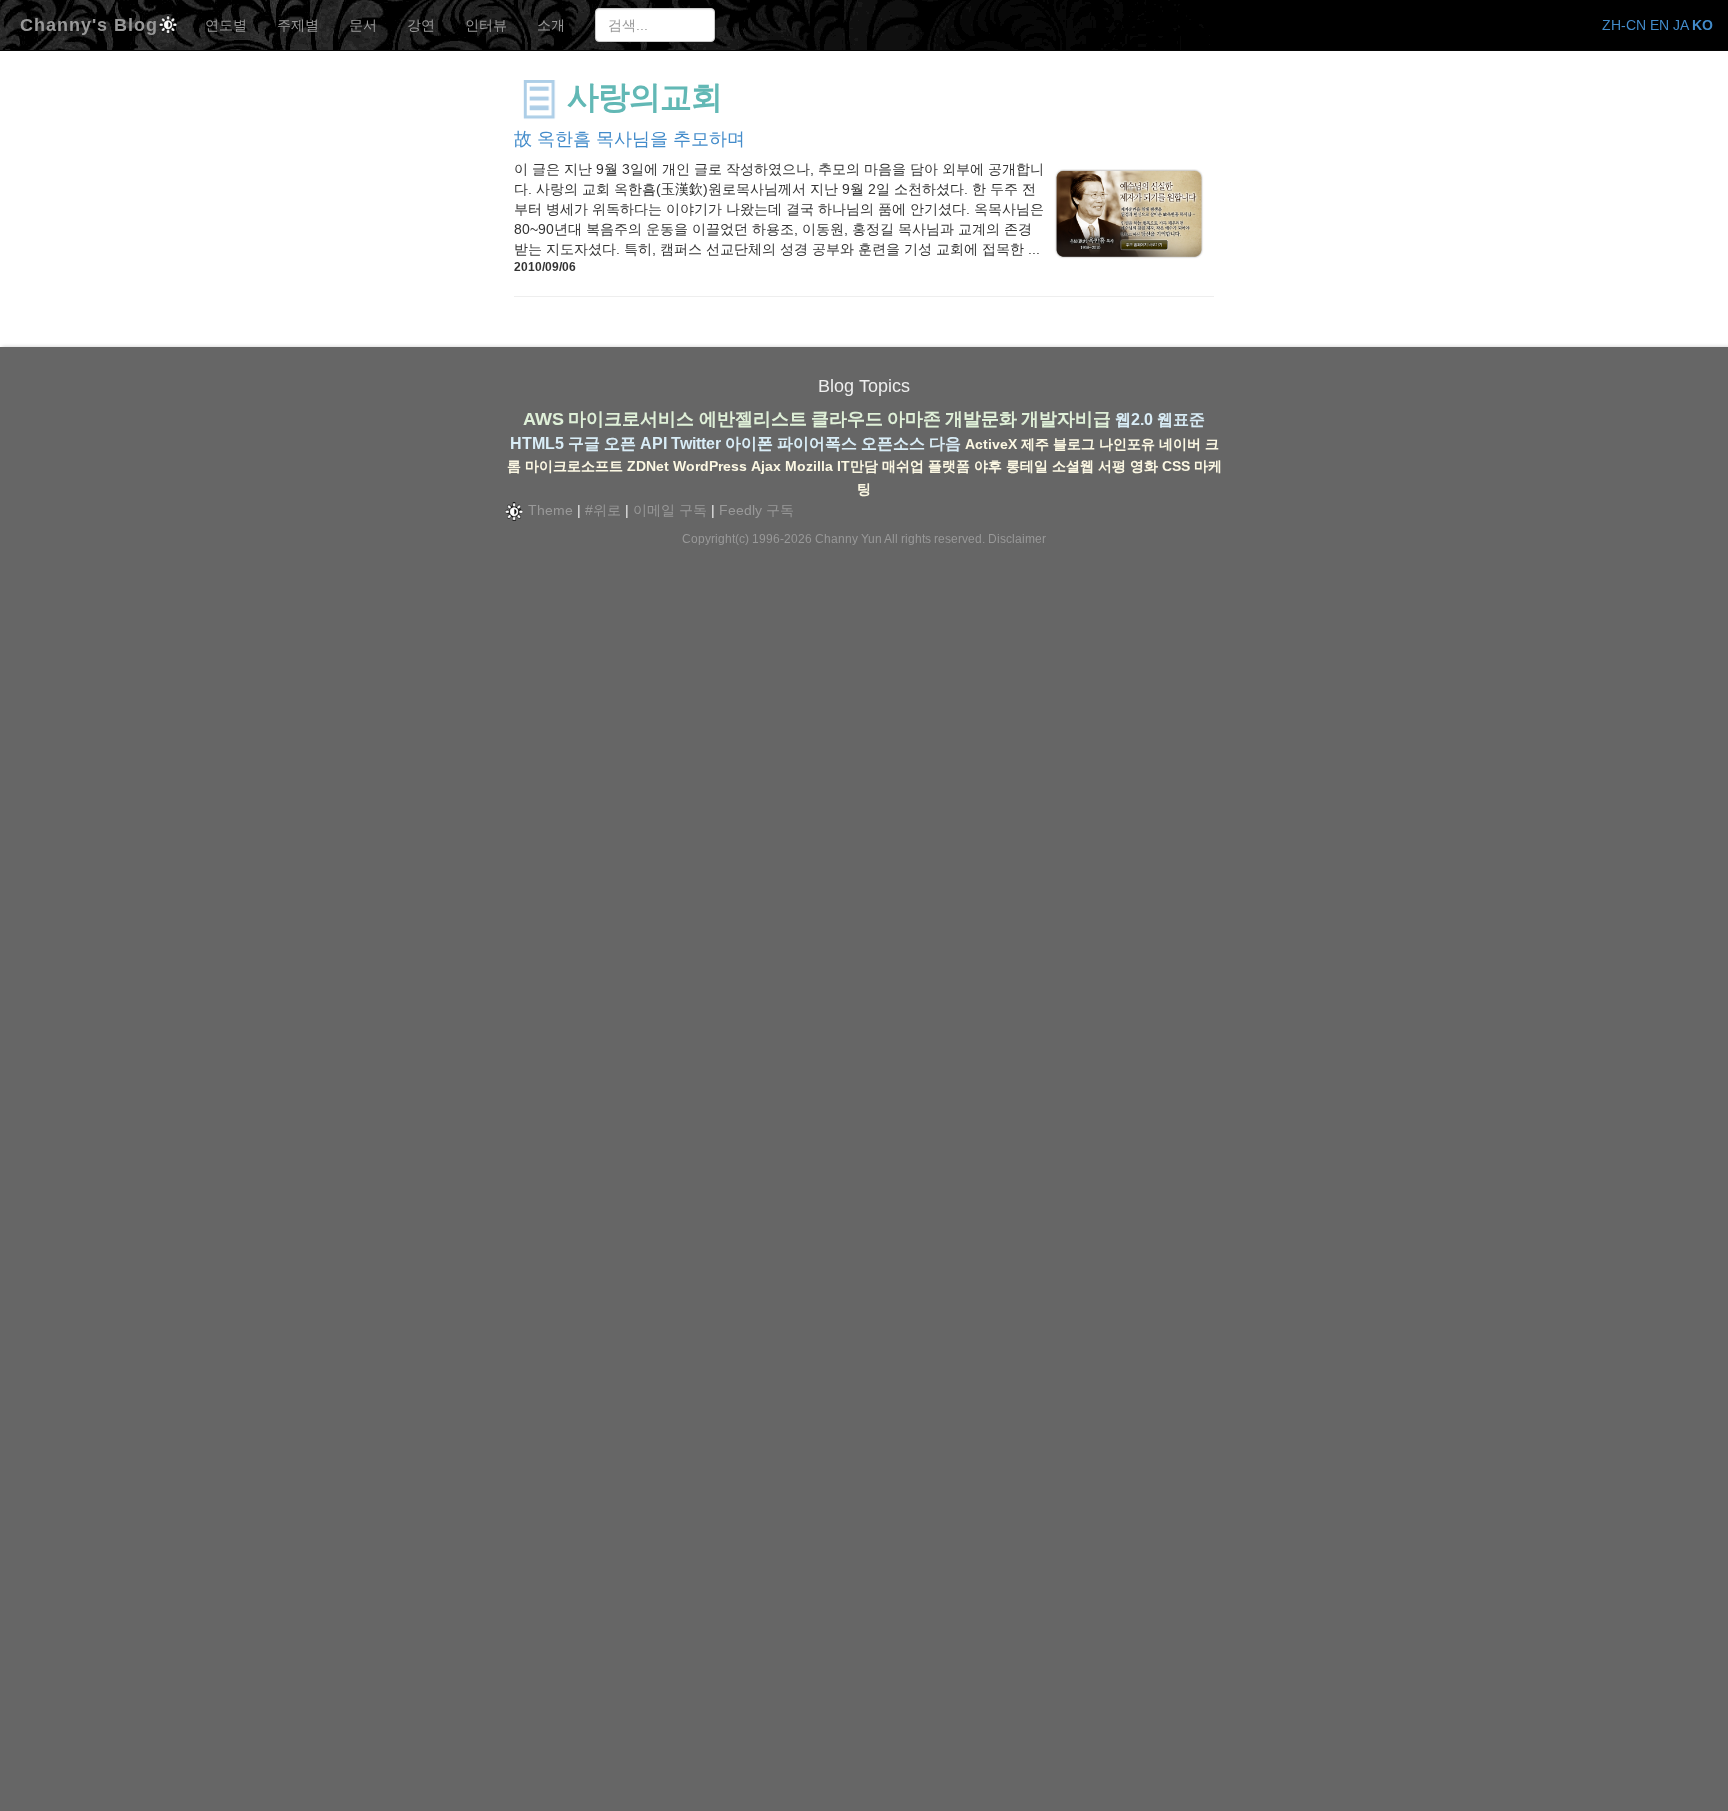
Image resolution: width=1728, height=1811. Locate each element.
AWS (543, 419)
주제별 (298, 25)
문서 (363, 25)
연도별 (226, 25)
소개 (551, 25)
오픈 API (635, 443)
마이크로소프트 (574, 466)
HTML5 (537, 443)
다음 (945, 443)
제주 (1035, 444)
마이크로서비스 (631, 419)
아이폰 (749, 443)
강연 (421, 25)
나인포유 (1127, 444)
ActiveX (991, 444)
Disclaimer (1017, 539)
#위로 (603, 510)
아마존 (914, 419)
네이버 (1180, 444)
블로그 (1074, 444)
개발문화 (981, 419)
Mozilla (809, 466)
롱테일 (1027, 466)
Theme (548, 510)
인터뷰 (486, 25)
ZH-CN (1624, 25)
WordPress (710, 466)
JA (1680, 25)
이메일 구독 (670, 510)
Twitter (696, 443)
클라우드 (847, 419)
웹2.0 (1134, 419)
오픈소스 (893, 443)
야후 (988, 466)
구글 (584, 443)
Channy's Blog (89, 22)
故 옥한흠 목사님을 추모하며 (629, 139)
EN (1659, 25)
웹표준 (1181, 419)
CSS (1176, 466)
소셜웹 (1073, 466)
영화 (1144, 466)
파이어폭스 (817, 443)
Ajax (766, 466)
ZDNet (648, 466)
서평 (1112, 466)
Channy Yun (848, 539)
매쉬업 (903, 466)
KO (1702, 25)
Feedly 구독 (756, 510)
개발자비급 (1066, 419)
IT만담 (857, 466)
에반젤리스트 (753, 419)
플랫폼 (949, 466)
